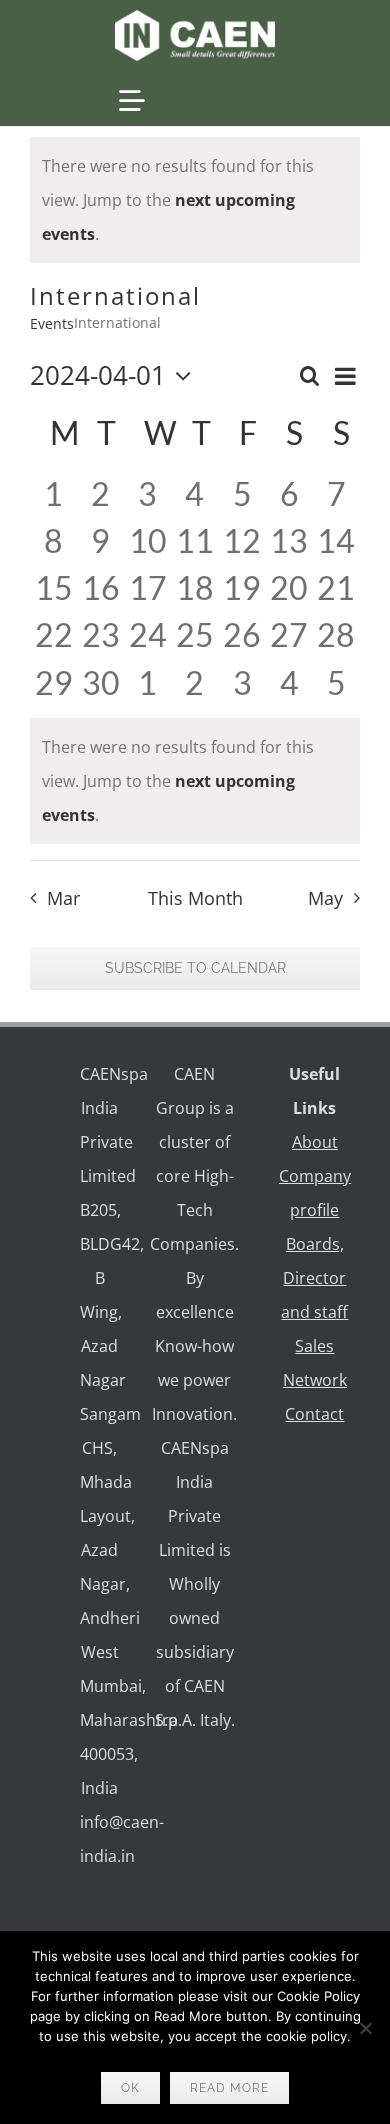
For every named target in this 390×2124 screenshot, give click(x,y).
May (325, 898)
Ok (130, 2088)
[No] (365, 2028)
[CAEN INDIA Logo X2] (195, 18)
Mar (63, 898)
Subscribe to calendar (195, 968)
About (315, 1142)
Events (52, 323)
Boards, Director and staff (314, 1278)
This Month (195, 898)
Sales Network (315, 1363)
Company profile (315, 1193)
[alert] (195, 200)
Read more (229, 2088)
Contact (314, 1414)
